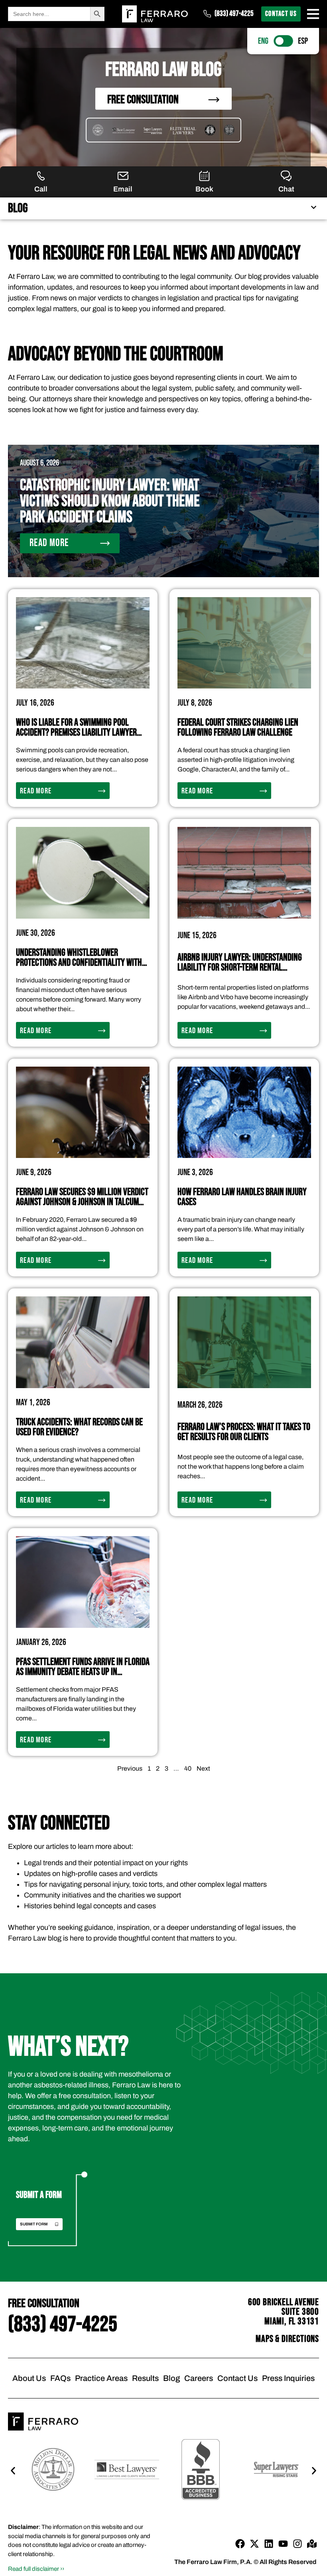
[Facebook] (240, 2544)
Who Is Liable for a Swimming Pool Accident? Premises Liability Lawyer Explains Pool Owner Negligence (76, 733)
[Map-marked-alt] (312, 2544)
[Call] (41, 176)
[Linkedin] (269, 2544)
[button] (196, 2224)
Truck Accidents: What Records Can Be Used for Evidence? (79, 1427)
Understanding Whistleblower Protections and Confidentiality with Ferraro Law (79, 963)
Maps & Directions (287, 2339)
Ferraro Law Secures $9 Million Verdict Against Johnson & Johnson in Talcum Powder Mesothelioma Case (82, 1202)
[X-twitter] (254, 2544)
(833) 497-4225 (234, 14)
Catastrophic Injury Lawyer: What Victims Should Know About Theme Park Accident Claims (110, 501)
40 (188, 1768)
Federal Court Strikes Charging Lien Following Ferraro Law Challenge (238, 728)
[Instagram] (297, 2544)
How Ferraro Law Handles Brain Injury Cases (242, 1197)
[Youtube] (283, 2544)
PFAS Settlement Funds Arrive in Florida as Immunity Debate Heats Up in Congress (83, 1672)
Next (203, 1768)
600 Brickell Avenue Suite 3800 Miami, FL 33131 (284, 2312)
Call (41, 189)
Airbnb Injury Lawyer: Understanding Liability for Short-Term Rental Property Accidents (240, 967)
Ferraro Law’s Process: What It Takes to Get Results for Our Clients (244, 1432)
